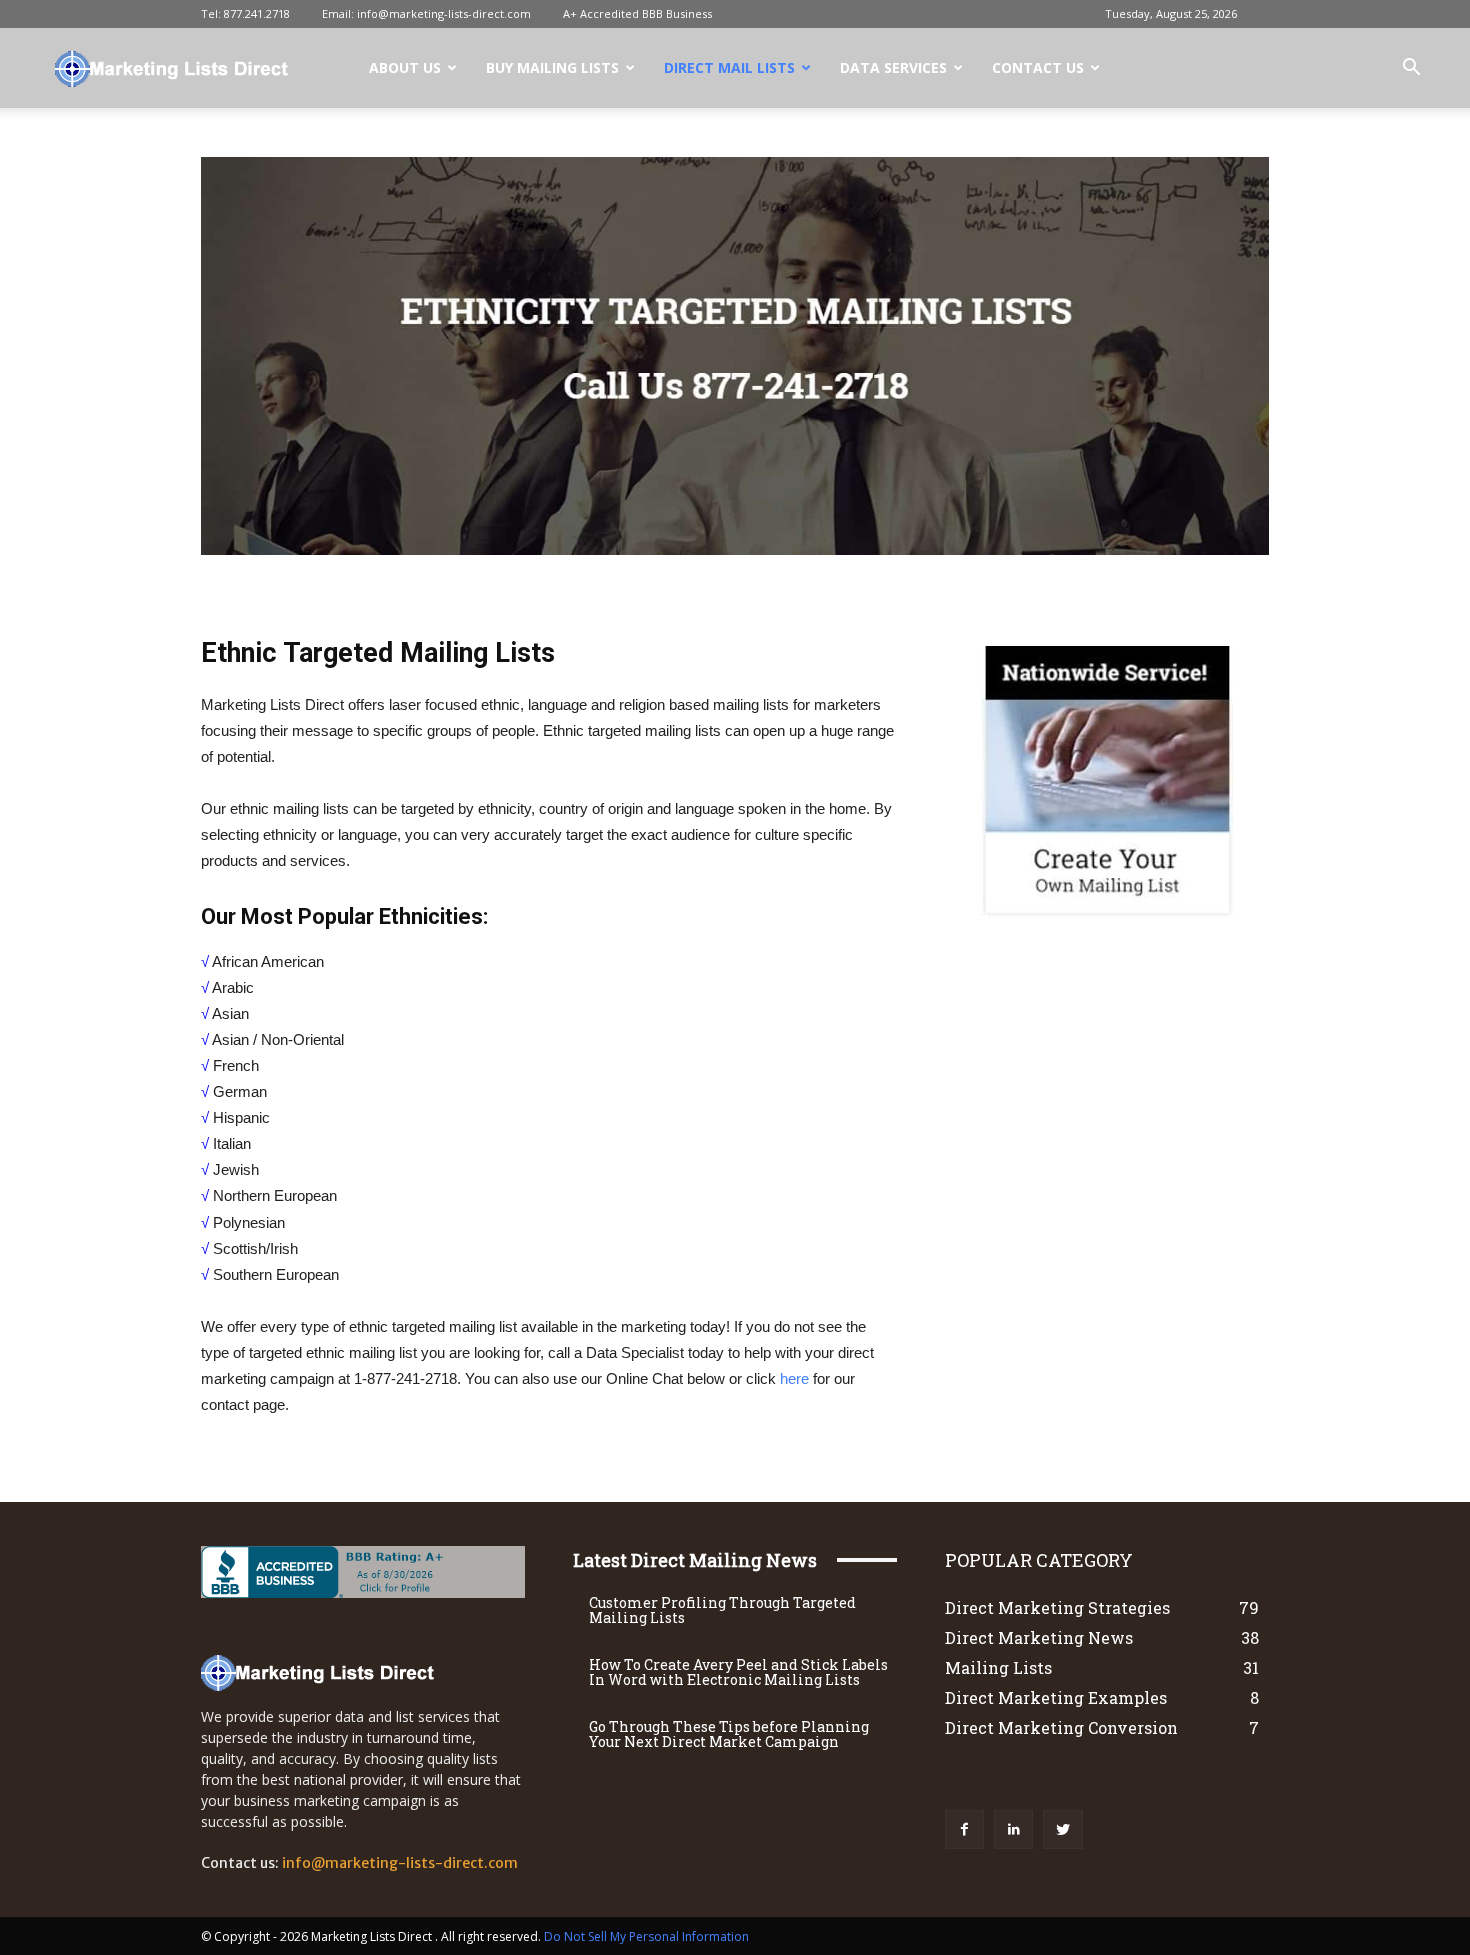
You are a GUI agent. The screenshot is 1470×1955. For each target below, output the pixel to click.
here (794, 1378)
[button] (1411, 69)
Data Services (893, 67)
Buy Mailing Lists (552, 67)
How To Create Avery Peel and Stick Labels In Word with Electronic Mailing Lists (738, 1672)
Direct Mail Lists (729, 67)
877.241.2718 (257, 13)
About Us (405, 67)
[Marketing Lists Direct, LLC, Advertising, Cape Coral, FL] (326, 1572)
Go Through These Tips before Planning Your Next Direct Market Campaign (729, 1734)
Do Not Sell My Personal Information (646, 1936)
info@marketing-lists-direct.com (444, 13)
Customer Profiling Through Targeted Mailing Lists (722, 1610)
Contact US (1038, 67)
